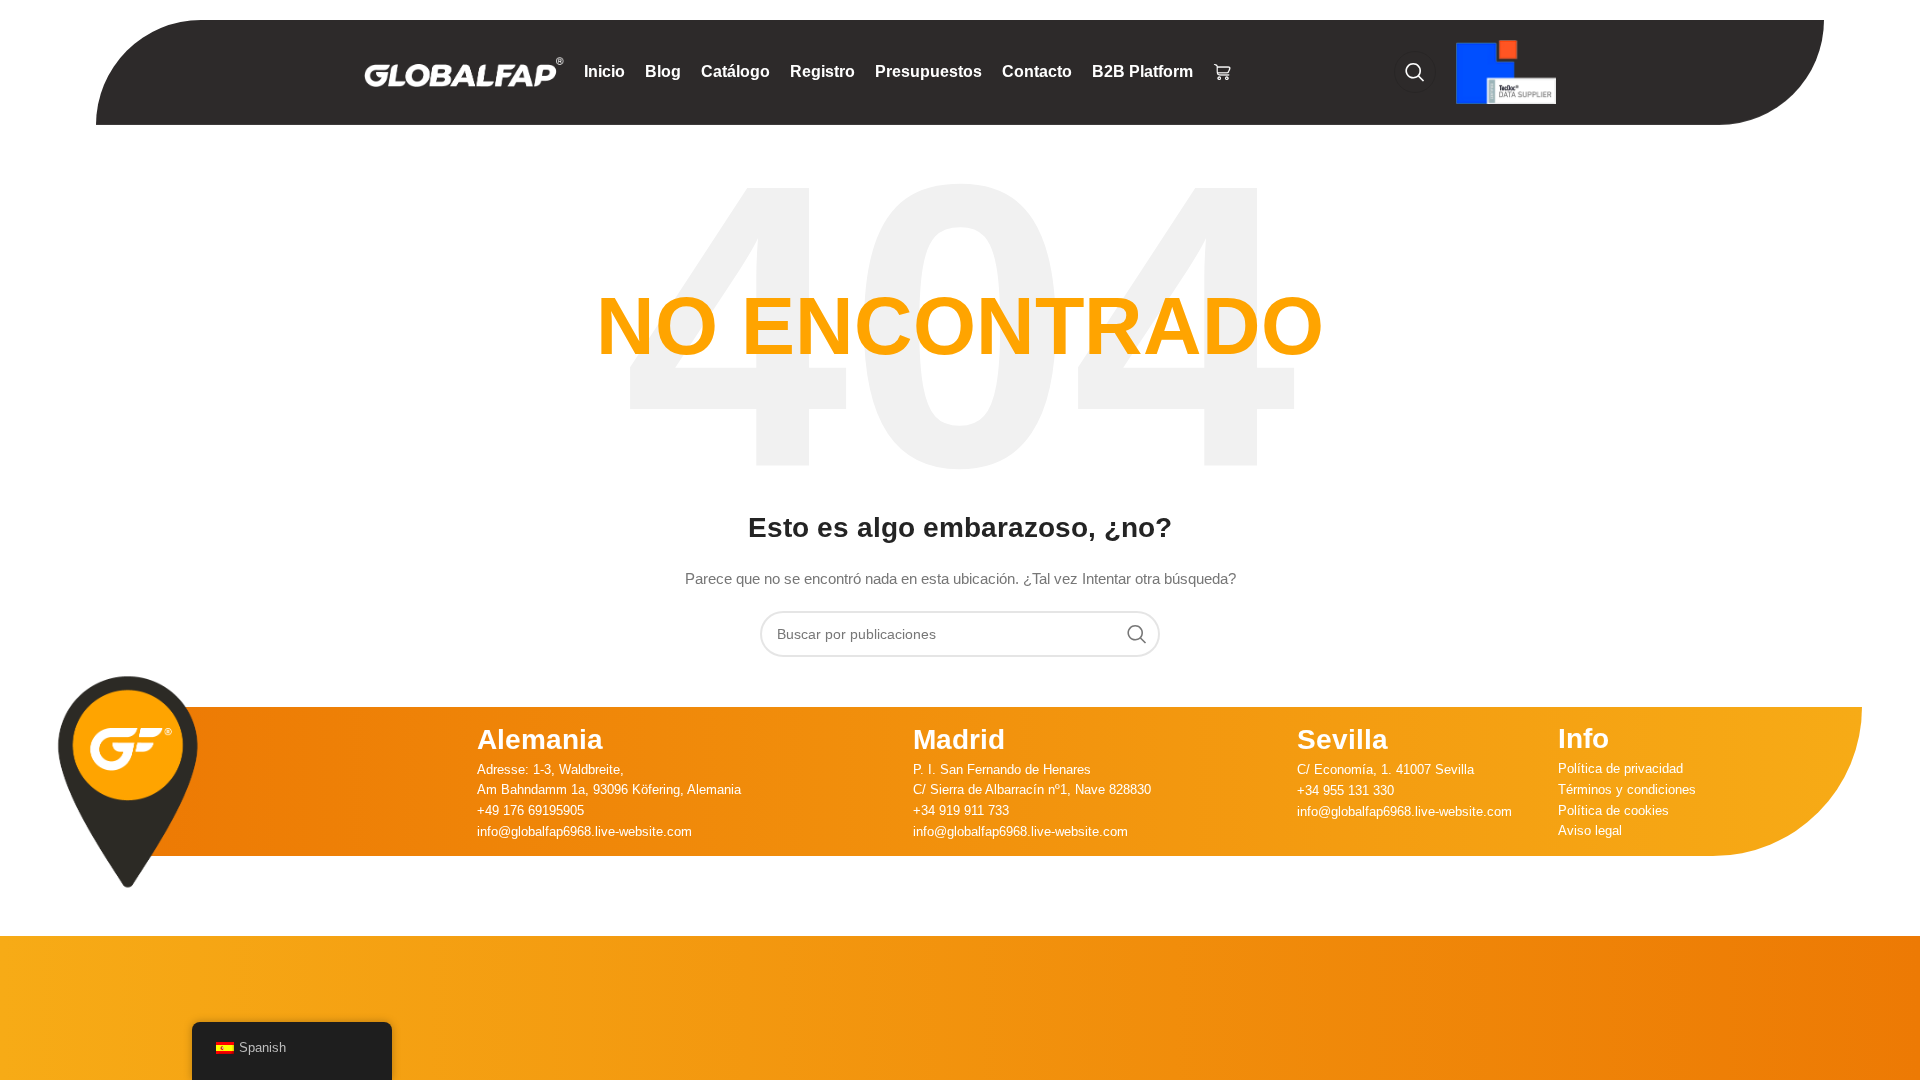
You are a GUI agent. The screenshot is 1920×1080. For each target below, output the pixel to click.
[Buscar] (1415, 72)
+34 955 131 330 (1345, 790)
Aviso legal (1590, 830)
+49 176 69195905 (530, 810)
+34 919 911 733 (961, 810)
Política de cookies (1613, 810)
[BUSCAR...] (1137, 634)
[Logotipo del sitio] (464, 71)
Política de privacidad (1620, 768)
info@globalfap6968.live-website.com (584, 831)
